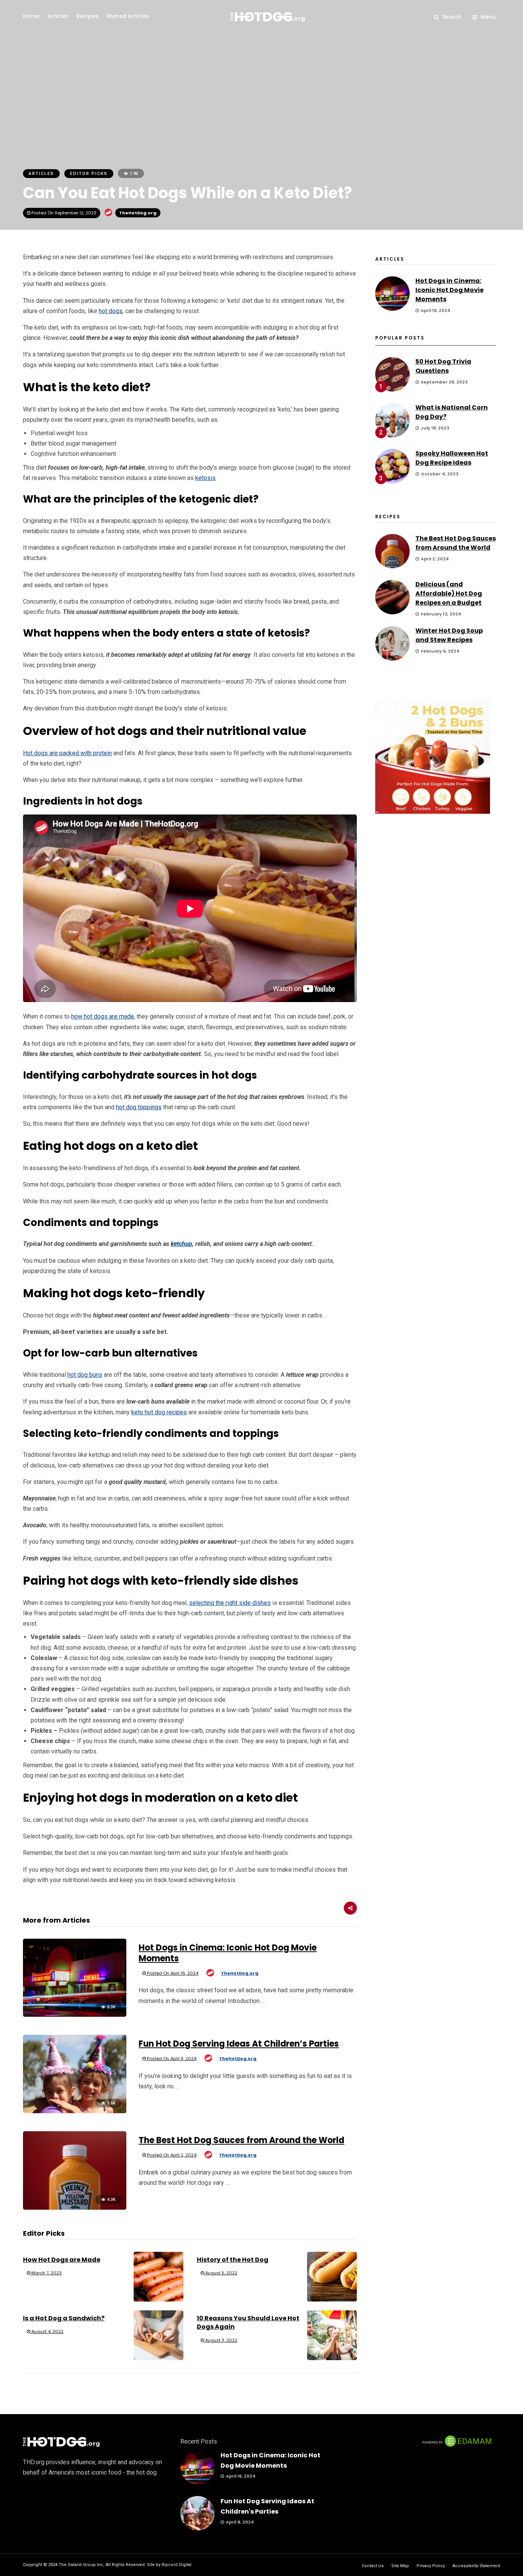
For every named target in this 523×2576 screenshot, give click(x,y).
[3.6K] (75, 2111)
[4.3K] (75, 2208)
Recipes (87, 16)
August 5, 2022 (221, 2273)
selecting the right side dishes (230, 1603)
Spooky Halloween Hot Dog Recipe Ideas (452, 458)
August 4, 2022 (47, 2331)
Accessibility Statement (476, 2566)
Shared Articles (128, 16)
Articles (58, 16)
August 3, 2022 (221, 2340)
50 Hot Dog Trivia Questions (443, 366)
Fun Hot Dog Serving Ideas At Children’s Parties (239, 2044)
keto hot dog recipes (159, 1412)
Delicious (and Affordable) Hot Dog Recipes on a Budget (449, 593)
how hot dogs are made (103, 1016)
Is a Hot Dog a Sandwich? (64, 2318)
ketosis (205, 478)
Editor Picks (89, 174)
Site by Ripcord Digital (169, 2565)
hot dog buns (85, 1375)
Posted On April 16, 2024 (172, 1973)
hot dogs (111, 311)
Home (31, 16)
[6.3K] (75, 2015)
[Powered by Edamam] (457, 2446)
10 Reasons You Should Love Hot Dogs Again (248, 2322)
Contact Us (373, 2566)
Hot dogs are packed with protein (67, 753)
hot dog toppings (139, 1107)
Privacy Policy (431, 2566)
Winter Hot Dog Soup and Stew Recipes (449, 635)
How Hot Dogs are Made (62, 2260)
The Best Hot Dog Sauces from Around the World (241, 2140)
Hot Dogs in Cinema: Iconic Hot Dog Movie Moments (228, 1953)
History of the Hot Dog (233, 2260)
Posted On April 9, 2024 (171, 2059)
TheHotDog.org (138, 213)
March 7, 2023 (46, 2273)
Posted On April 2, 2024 (171, 2155)
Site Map (400, 2566)
